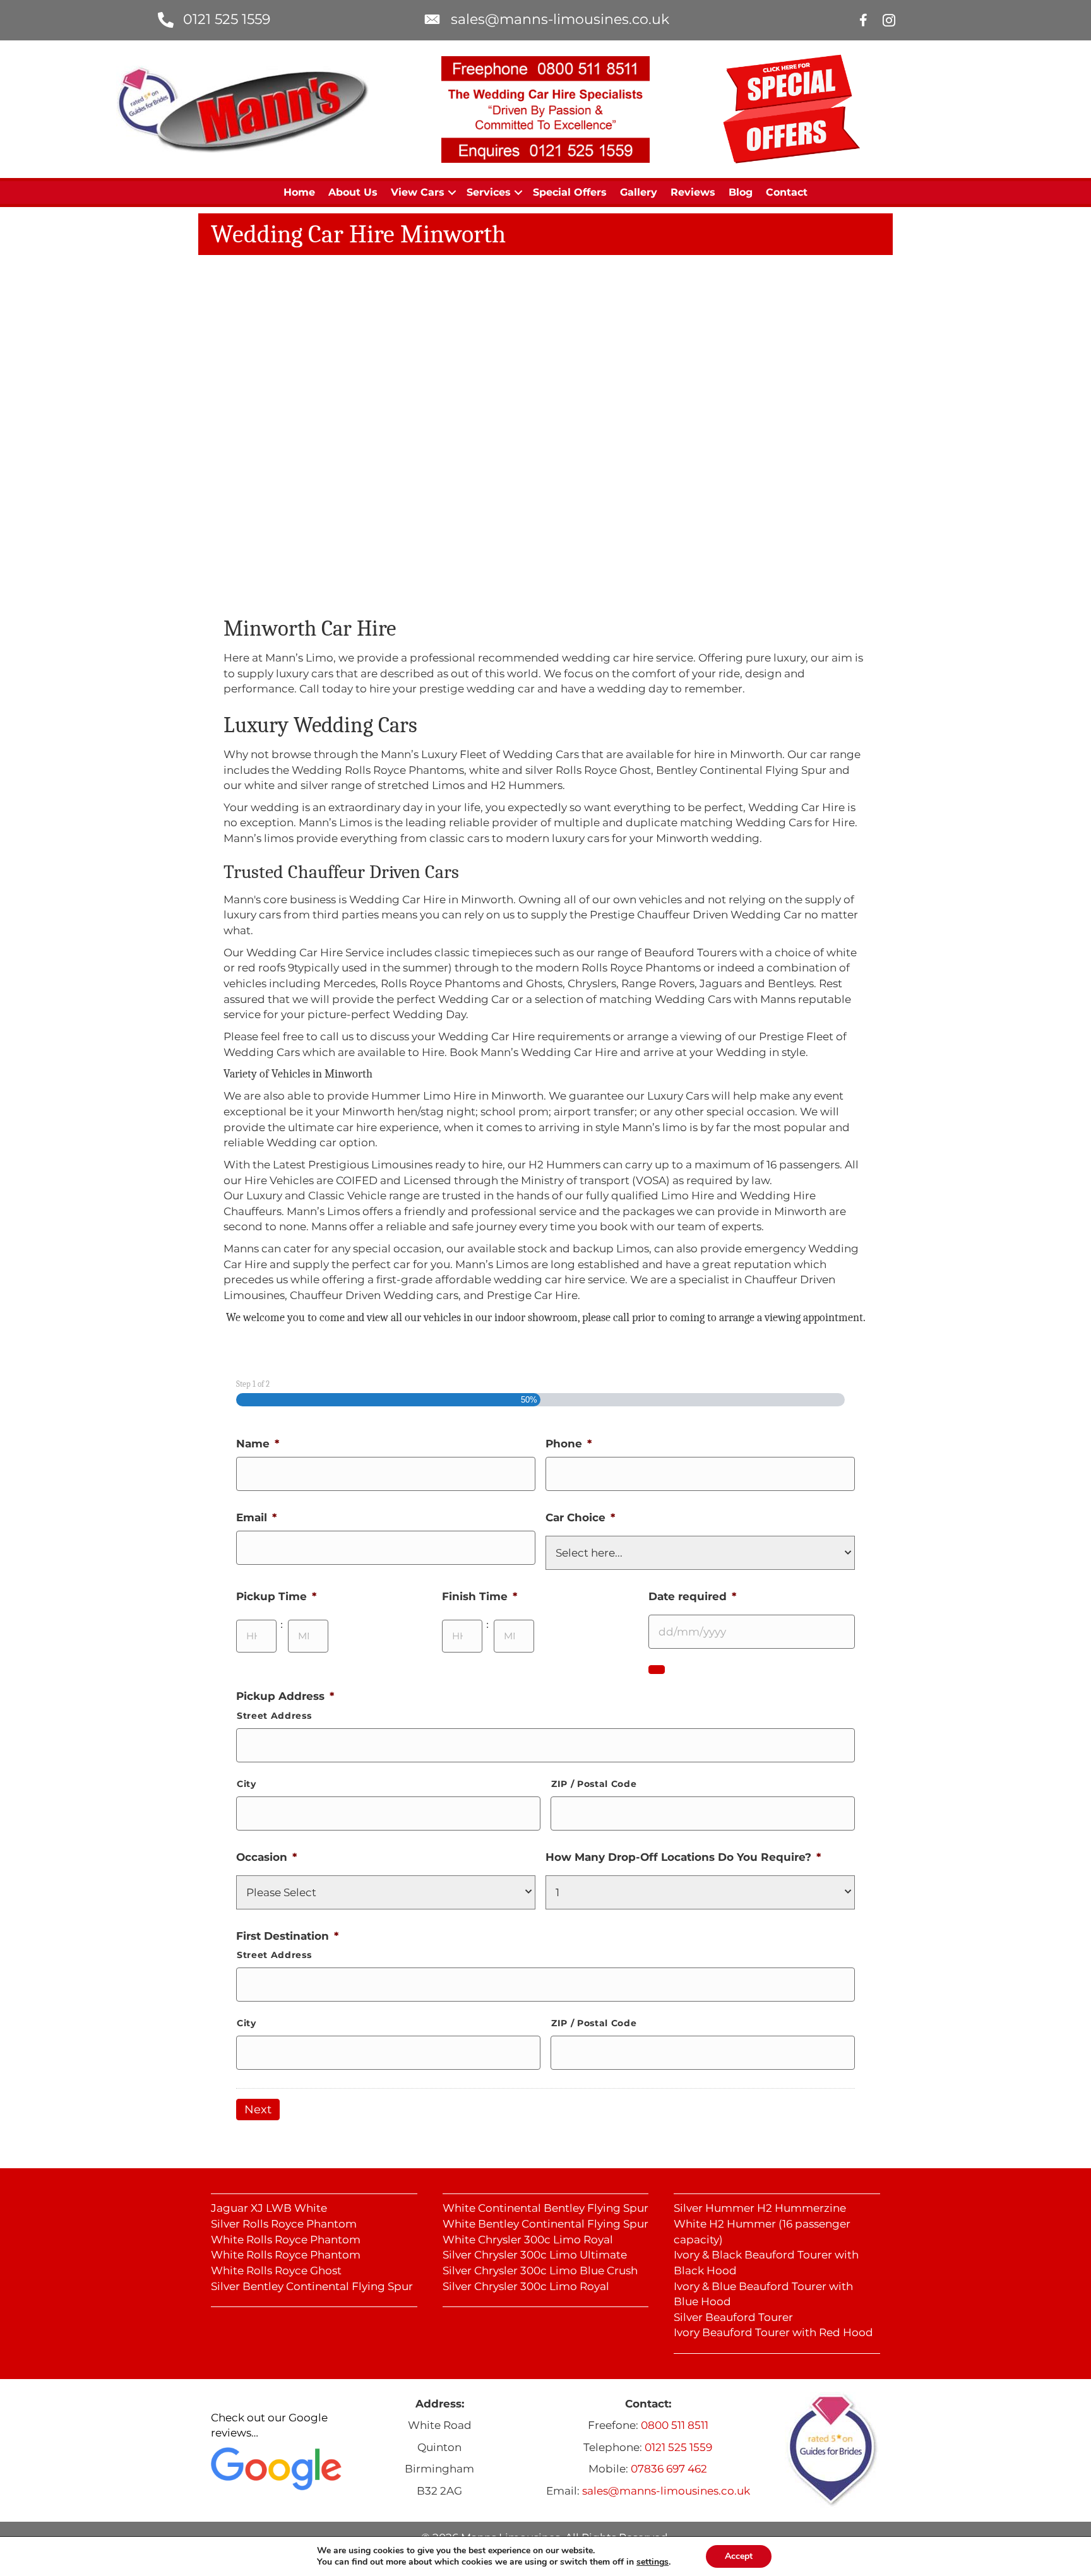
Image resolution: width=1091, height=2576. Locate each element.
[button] (452, 193)
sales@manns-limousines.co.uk (560, 19)
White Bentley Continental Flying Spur (545, 2224)
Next (258, 2110)
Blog (741, 192)
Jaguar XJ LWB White (269, 2208)
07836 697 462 (669, 2469)
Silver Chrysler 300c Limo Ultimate (535, 2255)
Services (489, 192)
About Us (353, 192)
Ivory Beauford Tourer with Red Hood (773, 2332)
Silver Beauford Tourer (733, 2317)
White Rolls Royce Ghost (276, 2270)
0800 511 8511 (675, 2425)
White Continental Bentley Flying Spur (545, 2208)
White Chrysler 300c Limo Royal (528, 2240)
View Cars (418, 192)
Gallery (639, 192)
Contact (787, 192)
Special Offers (570, 192)
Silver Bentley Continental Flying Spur (312, 2286)
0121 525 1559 (227, 19)
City (247, 1784)
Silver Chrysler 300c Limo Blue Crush (540, 2270)
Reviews (693, 192)
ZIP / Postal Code (594, 1784)
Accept (739, 2556)
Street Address (274, 1716)
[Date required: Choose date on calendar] (657, 1670)
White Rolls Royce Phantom (286, 2240)
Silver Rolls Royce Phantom (284, 2224)
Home (299, 192)
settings (653, 2562)
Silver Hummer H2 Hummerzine (760, 2208)
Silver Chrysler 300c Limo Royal (526, 2286)
